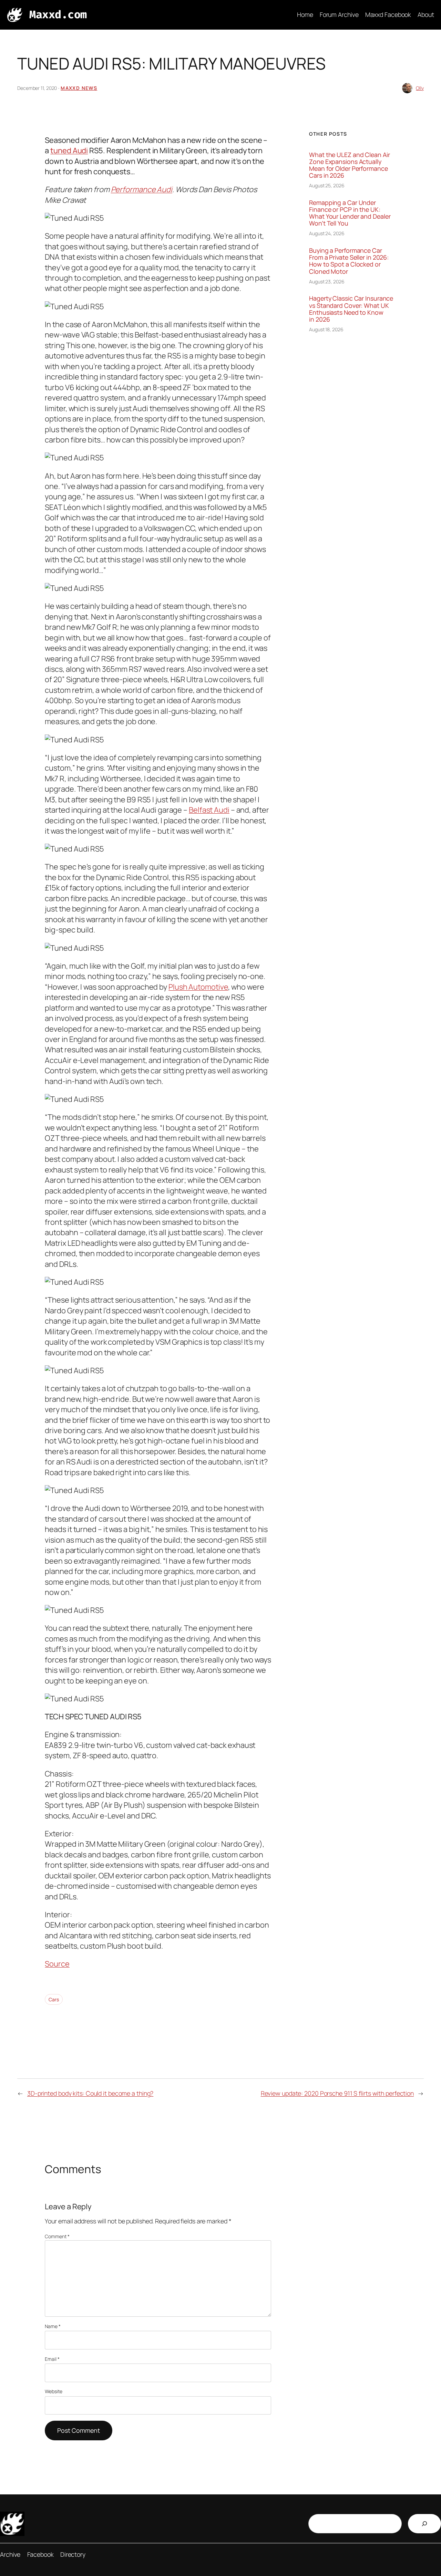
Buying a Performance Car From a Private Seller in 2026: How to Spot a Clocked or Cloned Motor (349, 261)
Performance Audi (142, 189)
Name (53, 2326)
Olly (420, 88)
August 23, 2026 (327, 281)
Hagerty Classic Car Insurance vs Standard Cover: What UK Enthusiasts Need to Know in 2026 (351, 309)
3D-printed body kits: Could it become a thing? (90, 2093)
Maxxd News (79, 88)
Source (57, 1964)
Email (52, 2359)
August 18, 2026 (326, 329)
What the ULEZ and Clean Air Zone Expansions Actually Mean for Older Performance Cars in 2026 (349, 165)
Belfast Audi (209, 810)
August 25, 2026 (327, 185)
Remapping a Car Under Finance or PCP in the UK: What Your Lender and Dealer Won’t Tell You (350, 213)
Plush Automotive (198, 987)
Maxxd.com (58, 15)
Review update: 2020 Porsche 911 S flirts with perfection (337, 2093)
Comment (57, 2236)
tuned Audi (69, 150)
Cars (54, 1999)
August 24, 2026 (327, 233)
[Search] (424, 2524)
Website (53, 2391)
